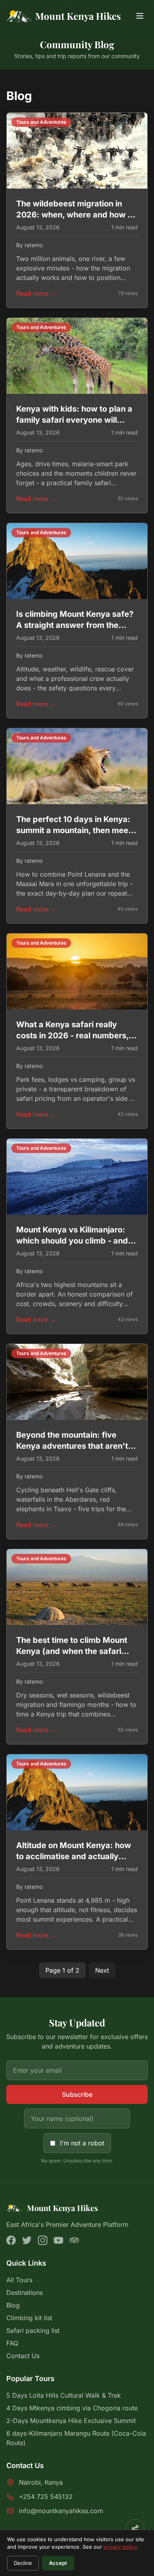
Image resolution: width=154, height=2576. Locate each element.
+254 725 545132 (46, 2497)
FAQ (12, 2343)
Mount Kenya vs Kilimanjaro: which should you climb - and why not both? (72, 1241)
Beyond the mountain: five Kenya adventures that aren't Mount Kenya (72, 1446)
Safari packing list (33, 2330)
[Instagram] (43, 2240)
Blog (13, 2305)
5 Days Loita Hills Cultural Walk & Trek (64, 2395)
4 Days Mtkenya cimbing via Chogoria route (72, 2408)
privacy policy (120, 2547)
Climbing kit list (29, 2318)
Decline (23, 2563)
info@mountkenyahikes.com (61, 2511)
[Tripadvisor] (74, 2240)
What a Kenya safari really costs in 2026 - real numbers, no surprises (72, 1036)
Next (102, 1970)
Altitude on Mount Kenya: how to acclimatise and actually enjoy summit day (74, 1856)
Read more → (36, 293)
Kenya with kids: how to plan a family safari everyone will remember (74, 420)
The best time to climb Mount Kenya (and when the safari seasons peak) (72, 1651)
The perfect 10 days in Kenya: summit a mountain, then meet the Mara (74, 830)
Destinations (24, 2293)
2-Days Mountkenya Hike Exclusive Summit (71, 2421)
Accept (58, 2563)
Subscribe (77, 2094)
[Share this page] (135, 2529)
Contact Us (23, 2356)
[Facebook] (11, 2240)
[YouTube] (58, 2240)
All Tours (19, 2280)
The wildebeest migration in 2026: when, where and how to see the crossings (76, 215)
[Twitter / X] (27, 2240)
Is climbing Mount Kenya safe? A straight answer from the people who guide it (75, 625)
